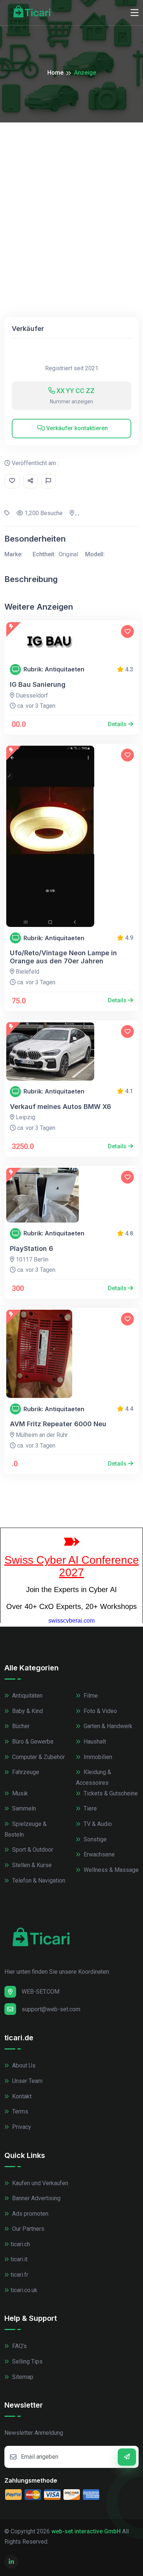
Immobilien (97, 1757)
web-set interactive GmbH (86, 2531)
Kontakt (21, 2096)
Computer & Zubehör (38, 1757)
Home (55, 73)
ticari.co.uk (24, 2290)
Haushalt (94, 1742)
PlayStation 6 (32, 1248)
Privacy (21, 2127)
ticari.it (19, 2259)
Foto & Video (100, 1711)
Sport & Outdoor (32, 1850)
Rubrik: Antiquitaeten (54, 669)
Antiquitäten (27, 1696)
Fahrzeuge (25, 1772)
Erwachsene (98, 1854)
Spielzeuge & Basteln (25, 1829)
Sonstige (94, 1839)
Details (118, 724)
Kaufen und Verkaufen (39, 2183)
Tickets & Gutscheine (110, 1793)
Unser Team (27, 2081)
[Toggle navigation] (135, 13)
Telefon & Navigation (38, 1881)
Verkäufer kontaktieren (76, 428)
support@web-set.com (51, 2009)
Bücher (20, 1726)
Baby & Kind (27, 1711)
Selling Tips (27, 2361)
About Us (23, 2065)
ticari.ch (20, 2244)
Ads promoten (30, 2214)
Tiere (89, 1808)
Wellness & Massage (110, 1870)
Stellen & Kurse (31, 1865)
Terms (19, 2111)
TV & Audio (97, 1824)
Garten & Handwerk (107, 1726)
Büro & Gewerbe (32, 1742)
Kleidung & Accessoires (93, 1777)
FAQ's (19, 2346)
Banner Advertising (36, 2198)
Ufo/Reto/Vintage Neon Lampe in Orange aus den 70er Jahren (63, 957)
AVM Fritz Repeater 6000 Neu (58, 1424)
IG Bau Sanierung (38, 684)
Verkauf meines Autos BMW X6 (60, 1107)
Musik (19, 1793)
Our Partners (27, 2229)
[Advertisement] (71, 198)
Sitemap (22, 2377)
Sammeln (23, 1808)
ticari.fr (19, 2275)
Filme (90, 1696)
